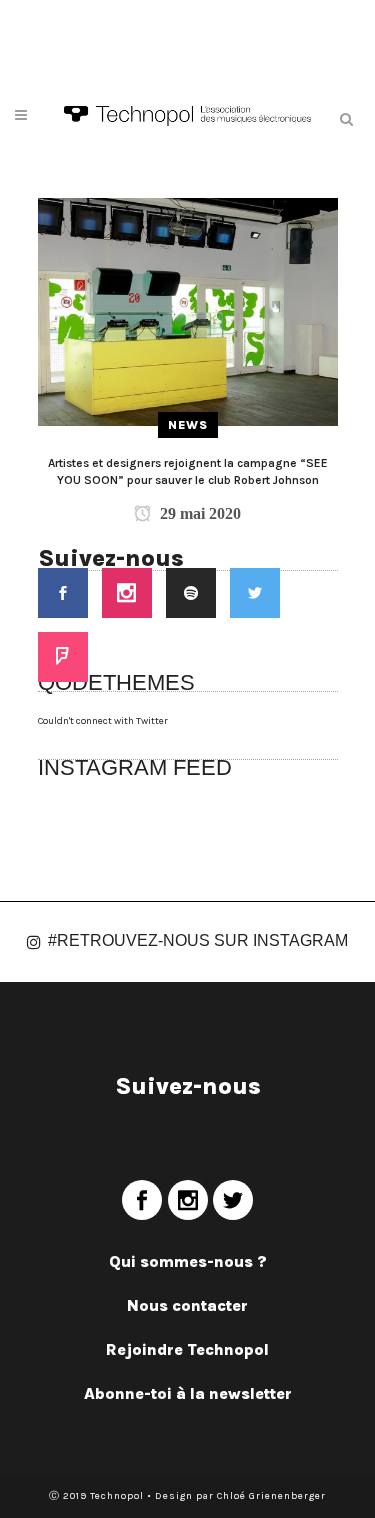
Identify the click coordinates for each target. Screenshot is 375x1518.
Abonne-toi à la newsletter (188, 1393)
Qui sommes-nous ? (188, 1261)
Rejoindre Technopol (187, 1349)
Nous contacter (187, 1305)
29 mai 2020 (198, 513)
